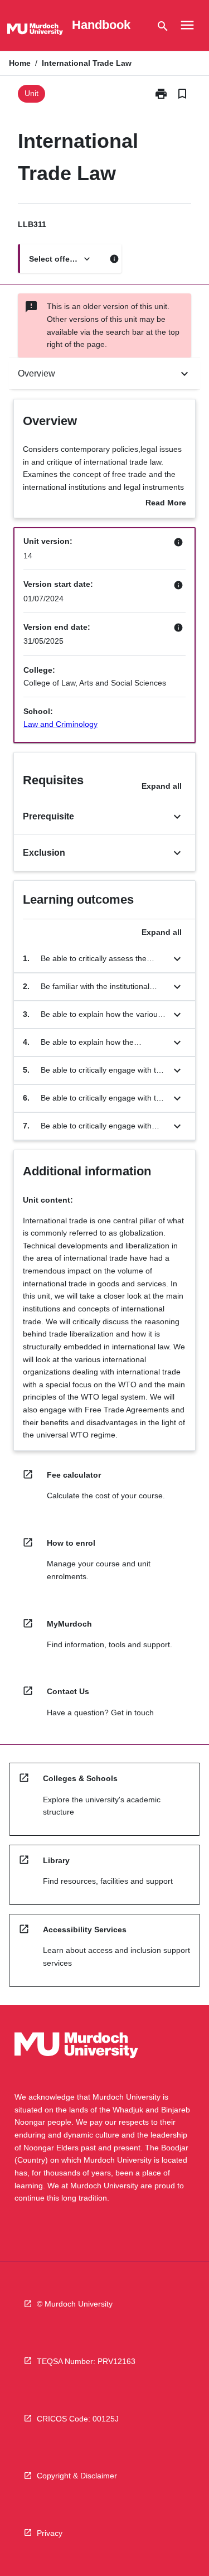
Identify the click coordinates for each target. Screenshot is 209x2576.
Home (20, 63)
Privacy (50, 2533)
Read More (166, 504)
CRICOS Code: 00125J (78, 2419)
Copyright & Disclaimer (77, 2476)
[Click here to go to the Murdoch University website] (35, 31)
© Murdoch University (75, 2304)
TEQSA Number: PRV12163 (86, 2361)
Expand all (162, 786)
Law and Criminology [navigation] (60, 724)
